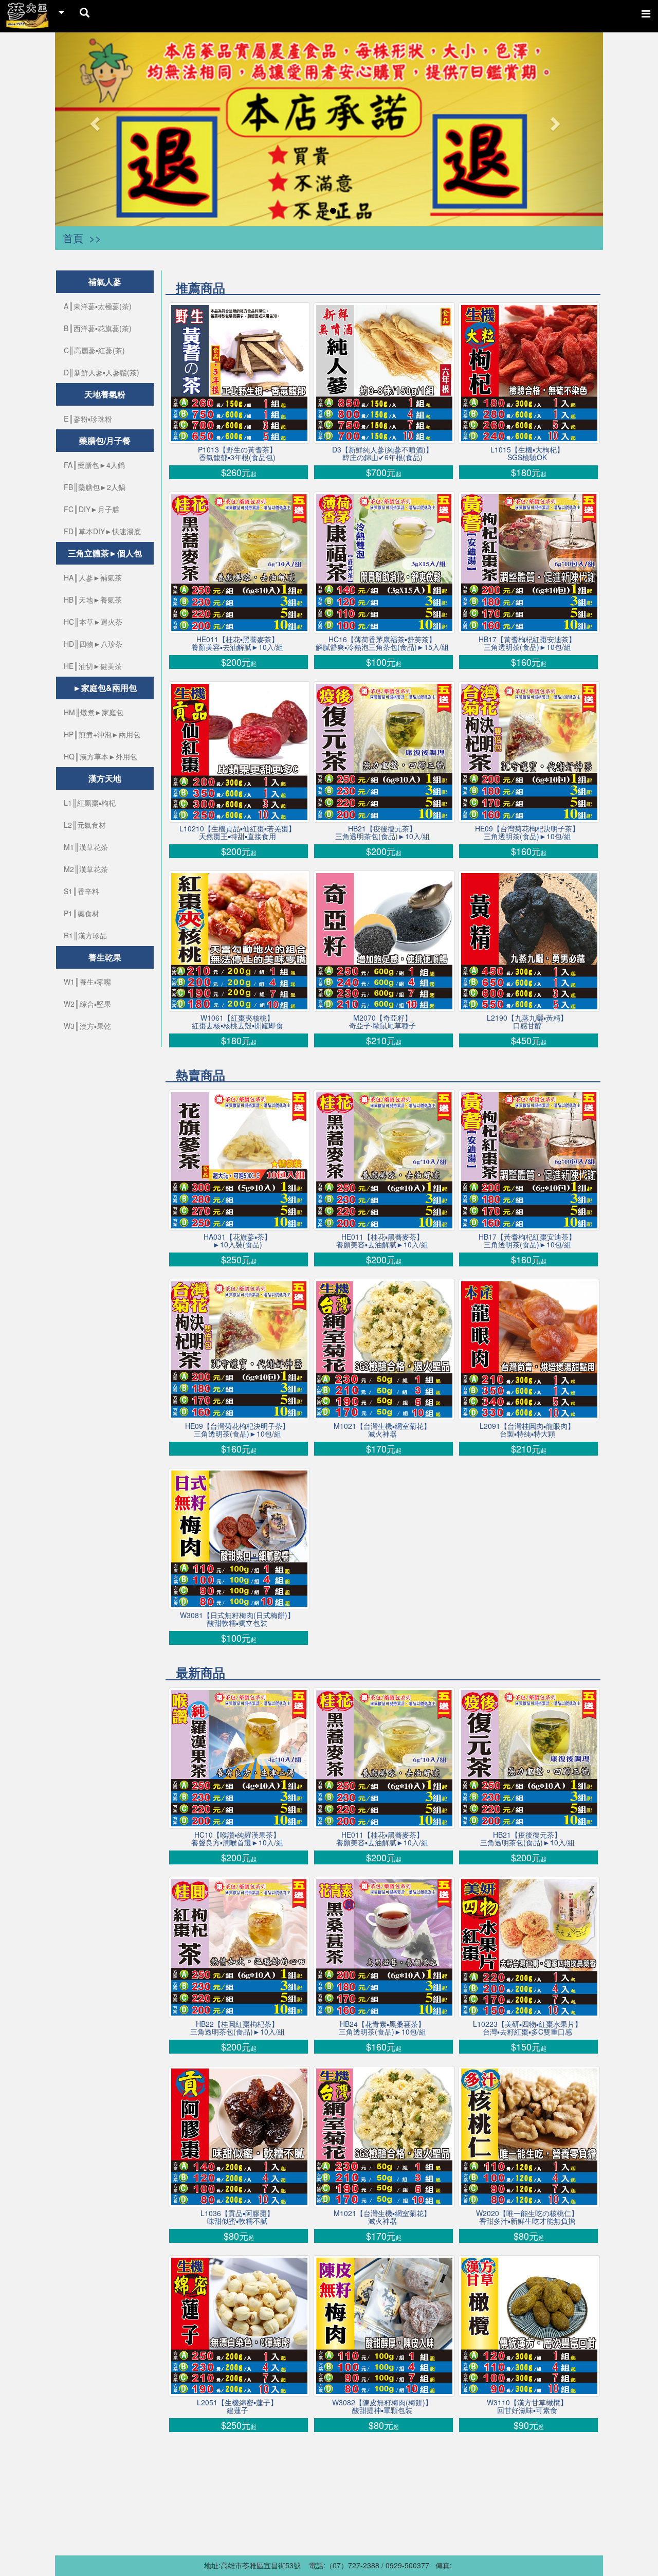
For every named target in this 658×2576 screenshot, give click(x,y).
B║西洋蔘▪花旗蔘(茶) (98, 328)
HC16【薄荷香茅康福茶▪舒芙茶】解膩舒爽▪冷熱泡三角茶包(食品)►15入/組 (382, 643)
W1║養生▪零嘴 (87, 982)
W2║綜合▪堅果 (87, 1004)
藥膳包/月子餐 (105, 440)
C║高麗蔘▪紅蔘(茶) (94, 350)
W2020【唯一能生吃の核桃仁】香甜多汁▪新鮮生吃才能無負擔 (527, 2217)
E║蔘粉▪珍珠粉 (88, 419)
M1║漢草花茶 (86, 847)
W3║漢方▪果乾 (87, 1026)
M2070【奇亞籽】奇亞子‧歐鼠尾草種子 (382, 1022)
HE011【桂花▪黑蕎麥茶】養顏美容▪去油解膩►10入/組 (237, 643)
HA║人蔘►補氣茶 (93, 577)
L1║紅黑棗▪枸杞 (90, 803)
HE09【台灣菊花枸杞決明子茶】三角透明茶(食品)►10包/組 (527, 832)
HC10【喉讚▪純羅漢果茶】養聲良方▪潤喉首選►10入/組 (237, 1839)
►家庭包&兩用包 (105, 688)
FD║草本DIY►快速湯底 (102, 531)
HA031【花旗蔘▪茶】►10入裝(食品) (237, 1241)
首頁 (73, 238)
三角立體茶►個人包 (105, 553)
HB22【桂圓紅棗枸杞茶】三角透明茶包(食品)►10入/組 (237, 2028)
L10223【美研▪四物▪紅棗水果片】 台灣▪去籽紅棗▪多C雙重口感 (527, 2028)
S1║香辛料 (81, 891)
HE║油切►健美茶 (93, 666)
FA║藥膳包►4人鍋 (94, 465)
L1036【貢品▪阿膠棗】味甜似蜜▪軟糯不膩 (237, 2217)
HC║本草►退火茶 (93, 622)
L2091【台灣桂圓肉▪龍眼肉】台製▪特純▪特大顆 (527, 1430)
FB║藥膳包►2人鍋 (95, 487)
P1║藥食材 (81, 913)
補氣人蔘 (105, 282)
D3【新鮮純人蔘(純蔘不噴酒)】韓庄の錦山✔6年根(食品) (382, 453)
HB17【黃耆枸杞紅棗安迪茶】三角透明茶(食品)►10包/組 (527, 643)
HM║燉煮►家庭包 (94, 712)
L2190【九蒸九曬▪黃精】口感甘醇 (527, 1022)
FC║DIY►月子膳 (92, 509)
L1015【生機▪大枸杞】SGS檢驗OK (527, 453)
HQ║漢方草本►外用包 (100, 756)
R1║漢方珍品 (85, 935)
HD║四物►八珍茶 (93, 644)
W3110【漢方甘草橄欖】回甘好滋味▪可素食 (527, 2406)
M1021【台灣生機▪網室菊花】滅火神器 (382, 1430)
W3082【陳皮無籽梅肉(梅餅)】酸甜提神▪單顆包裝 (382, 2406)
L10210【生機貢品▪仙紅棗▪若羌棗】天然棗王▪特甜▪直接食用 (237, 832)
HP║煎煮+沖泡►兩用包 (102, 734)
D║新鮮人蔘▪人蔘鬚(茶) (102, 372)
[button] (96, 123)
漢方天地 (105, 778)
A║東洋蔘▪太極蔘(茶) (98, 306)
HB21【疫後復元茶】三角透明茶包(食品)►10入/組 (382, 832)
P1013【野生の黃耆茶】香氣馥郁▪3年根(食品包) (237, 453)
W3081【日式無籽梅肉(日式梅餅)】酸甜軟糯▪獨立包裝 (237, 1619)
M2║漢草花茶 (86, 869)
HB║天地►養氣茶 (93, 600)
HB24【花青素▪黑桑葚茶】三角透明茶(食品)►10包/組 (382, 2028)
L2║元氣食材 (85, 825)
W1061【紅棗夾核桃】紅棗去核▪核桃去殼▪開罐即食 (237, 1022)
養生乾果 (105, 957)
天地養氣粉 (105, 394)
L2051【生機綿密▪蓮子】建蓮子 (237, 2406)
